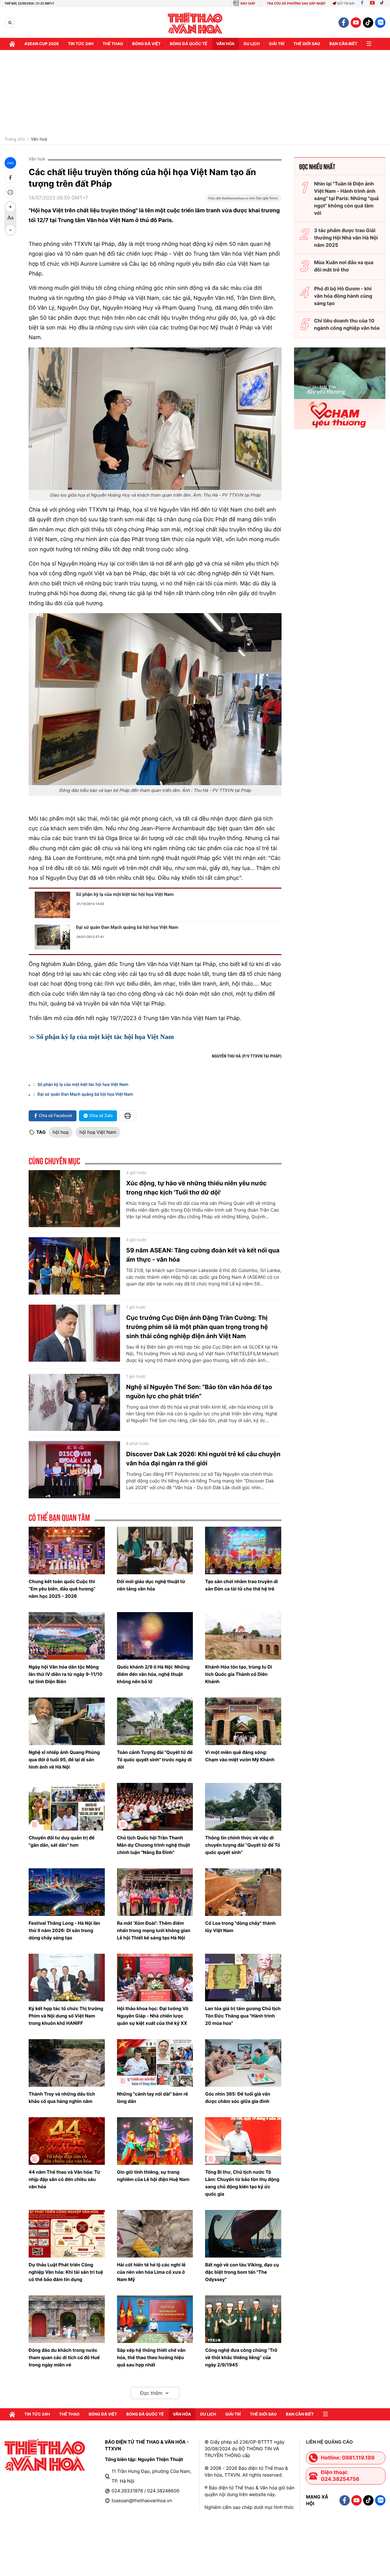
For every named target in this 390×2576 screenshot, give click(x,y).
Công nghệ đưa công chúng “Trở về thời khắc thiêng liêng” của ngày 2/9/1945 (241, 2357)
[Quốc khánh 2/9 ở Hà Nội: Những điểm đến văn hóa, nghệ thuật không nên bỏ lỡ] (155, 1636)
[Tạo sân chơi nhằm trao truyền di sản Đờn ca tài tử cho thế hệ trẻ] (243, 1550)
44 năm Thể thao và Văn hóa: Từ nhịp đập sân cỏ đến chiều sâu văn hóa (64, 2179)
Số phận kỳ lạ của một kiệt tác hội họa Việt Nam (125, 894)
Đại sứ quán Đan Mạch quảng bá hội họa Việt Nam (127, 927)
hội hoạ (61, 1132)
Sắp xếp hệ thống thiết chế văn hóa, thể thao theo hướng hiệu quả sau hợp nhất (151, 2357)
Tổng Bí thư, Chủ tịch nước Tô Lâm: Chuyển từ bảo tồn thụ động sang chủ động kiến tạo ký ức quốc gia (242, 2183)
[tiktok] (368, 23)
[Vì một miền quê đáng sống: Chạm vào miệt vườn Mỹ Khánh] (243, 1721)
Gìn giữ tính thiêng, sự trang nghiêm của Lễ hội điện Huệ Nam (153, 2176)
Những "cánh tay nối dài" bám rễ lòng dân (152, 2098)
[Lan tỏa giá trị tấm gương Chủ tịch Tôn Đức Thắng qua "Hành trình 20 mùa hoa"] (243, 1978)
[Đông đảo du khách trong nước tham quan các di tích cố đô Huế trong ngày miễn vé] (67, 2319)
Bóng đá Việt (146, 44)
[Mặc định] (10, 218)
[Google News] (243, 200)
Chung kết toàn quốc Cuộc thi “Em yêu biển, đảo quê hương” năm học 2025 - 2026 (62, 1589)
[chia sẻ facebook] (10, 178)
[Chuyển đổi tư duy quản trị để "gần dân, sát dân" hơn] (67, 1807)
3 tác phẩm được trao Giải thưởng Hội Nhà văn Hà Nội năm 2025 (346, 238)
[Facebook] (362, 4)
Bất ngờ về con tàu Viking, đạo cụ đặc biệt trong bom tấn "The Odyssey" (242, 2272)
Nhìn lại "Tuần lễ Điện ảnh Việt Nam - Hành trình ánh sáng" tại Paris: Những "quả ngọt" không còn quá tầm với (346, 198)
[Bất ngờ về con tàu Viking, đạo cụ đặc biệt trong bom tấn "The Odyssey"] (243, 2234)
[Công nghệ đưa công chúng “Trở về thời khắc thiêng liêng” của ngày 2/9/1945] (243, 2319)
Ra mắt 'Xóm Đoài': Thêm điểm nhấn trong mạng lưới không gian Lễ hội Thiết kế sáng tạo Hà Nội (154, 1930)
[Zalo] (380, 23)
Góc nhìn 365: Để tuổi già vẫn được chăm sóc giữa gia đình (238, 2098)
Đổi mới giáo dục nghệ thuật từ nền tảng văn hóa (151, 1585)
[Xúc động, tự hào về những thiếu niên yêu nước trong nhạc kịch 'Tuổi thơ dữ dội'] (74, 1199)
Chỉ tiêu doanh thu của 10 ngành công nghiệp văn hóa (347, 324)
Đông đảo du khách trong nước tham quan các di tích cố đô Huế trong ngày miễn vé (64, 2357)
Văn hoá (39, 139)
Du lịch (252, 44)
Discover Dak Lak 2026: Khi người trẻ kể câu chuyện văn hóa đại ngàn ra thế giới (203, 1459)
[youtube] (356, 23)
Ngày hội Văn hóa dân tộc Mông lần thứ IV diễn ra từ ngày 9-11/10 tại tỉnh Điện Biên (66, 1674)
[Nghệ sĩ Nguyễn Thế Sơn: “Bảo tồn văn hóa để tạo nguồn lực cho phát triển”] (74, 1403)
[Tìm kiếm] (10, 23)
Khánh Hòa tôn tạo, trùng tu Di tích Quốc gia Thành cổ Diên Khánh (238, 1674)
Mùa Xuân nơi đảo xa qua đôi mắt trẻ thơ (344, 266)
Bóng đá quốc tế (188, 44)
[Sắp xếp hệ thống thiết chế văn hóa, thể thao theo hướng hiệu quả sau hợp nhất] (155, 2319)
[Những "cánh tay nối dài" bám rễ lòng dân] (155, 2063)
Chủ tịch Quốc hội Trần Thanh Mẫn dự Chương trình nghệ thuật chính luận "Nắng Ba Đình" (154, 1845)
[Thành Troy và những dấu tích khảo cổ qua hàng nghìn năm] (67, 2063)
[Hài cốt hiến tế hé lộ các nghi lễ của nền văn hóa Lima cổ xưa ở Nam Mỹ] (155, 2234)
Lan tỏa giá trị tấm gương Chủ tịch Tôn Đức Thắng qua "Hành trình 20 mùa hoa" (243, 2016)
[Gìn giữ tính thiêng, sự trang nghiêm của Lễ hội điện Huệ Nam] (155, 2141)
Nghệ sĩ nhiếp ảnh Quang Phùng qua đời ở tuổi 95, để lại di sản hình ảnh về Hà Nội (64, 1760)
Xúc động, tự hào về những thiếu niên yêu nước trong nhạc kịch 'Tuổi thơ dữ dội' (196, 1188)
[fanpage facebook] (344, 23)
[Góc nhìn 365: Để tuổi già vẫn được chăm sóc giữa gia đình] (243, 2063)
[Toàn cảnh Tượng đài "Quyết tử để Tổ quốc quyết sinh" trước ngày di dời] (155, 1721)
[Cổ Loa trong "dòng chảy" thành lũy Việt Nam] (243, 1892)
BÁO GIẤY (248, 4)
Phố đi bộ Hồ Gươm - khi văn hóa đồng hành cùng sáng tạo (343, 296)
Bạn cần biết (343, 44)
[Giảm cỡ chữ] (10, 230)
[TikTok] (383, 4)
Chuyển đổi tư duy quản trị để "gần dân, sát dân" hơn (62, 1841)
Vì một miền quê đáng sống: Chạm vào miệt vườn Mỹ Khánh (240, 1756)
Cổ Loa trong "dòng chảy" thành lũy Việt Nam (240, 1927)
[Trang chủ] (12, 44)
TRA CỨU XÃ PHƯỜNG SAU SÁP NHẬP (296, 4)
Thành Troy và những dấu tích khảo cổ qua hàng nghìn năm (62, 2098)
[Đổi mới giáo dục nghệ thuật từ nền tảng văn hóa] (155, 1550)
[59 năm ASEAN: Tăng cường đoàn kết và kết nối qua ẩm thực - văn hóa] (74, 1266)
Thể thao (113, 44)
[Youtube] (372, 4)
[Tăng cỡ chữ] (10, 207)
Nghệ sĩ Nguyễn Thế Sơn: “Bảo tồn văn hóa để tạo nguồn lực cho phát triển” (199, 1392)
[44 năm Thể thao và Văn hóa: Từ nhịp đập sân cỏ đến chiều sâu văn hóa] (67, 2141)
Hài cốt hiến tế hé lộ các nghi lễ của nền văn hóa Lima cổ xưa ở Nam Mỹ (151, 2272)
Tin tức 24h (81, 44)
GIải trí (277, 44)
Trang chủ (15, 139)
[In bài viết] (10, 192)
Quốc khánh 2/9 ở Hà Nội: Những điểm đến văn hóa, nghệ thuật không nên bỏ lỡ (153, 1674)
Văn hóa (225, 44)
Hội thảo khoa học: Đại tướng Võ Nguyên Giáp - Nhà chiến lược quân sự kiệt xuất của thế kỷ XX (153, 2016)
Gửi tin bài (346, 4)
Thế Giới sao (307, 44)
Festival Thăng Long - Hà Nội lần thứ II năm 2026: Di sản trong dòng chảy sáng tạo (64, 1930)
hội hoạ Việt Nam (98, 1132)
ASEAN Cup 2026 (42, 44)
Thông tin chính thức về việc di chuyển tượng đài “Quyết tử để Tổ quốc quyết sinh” (243, 1845)
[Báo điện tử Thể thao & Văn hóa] (195, 23)
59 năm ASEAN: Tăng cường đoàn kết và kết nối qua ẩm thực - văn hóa (203, 1255)
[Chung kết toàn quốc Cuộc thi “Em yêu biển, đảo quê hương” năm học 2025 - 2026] (67, 1550)
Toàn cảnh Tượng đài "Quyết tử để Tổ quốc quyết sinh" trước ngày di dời (155, 1760)
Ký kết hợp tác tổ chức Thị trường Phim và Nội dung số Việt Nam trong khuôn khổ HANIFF (66, 2016)
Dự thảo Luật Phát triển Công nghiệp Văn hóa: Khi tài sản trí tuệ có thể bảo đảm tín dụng (66, 2272)
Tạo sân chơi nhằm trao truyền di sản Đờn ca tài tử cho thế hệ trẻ (241, 1585)
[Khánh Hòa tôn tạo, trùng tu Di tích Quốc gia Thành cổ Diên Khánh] (243, 1636)
